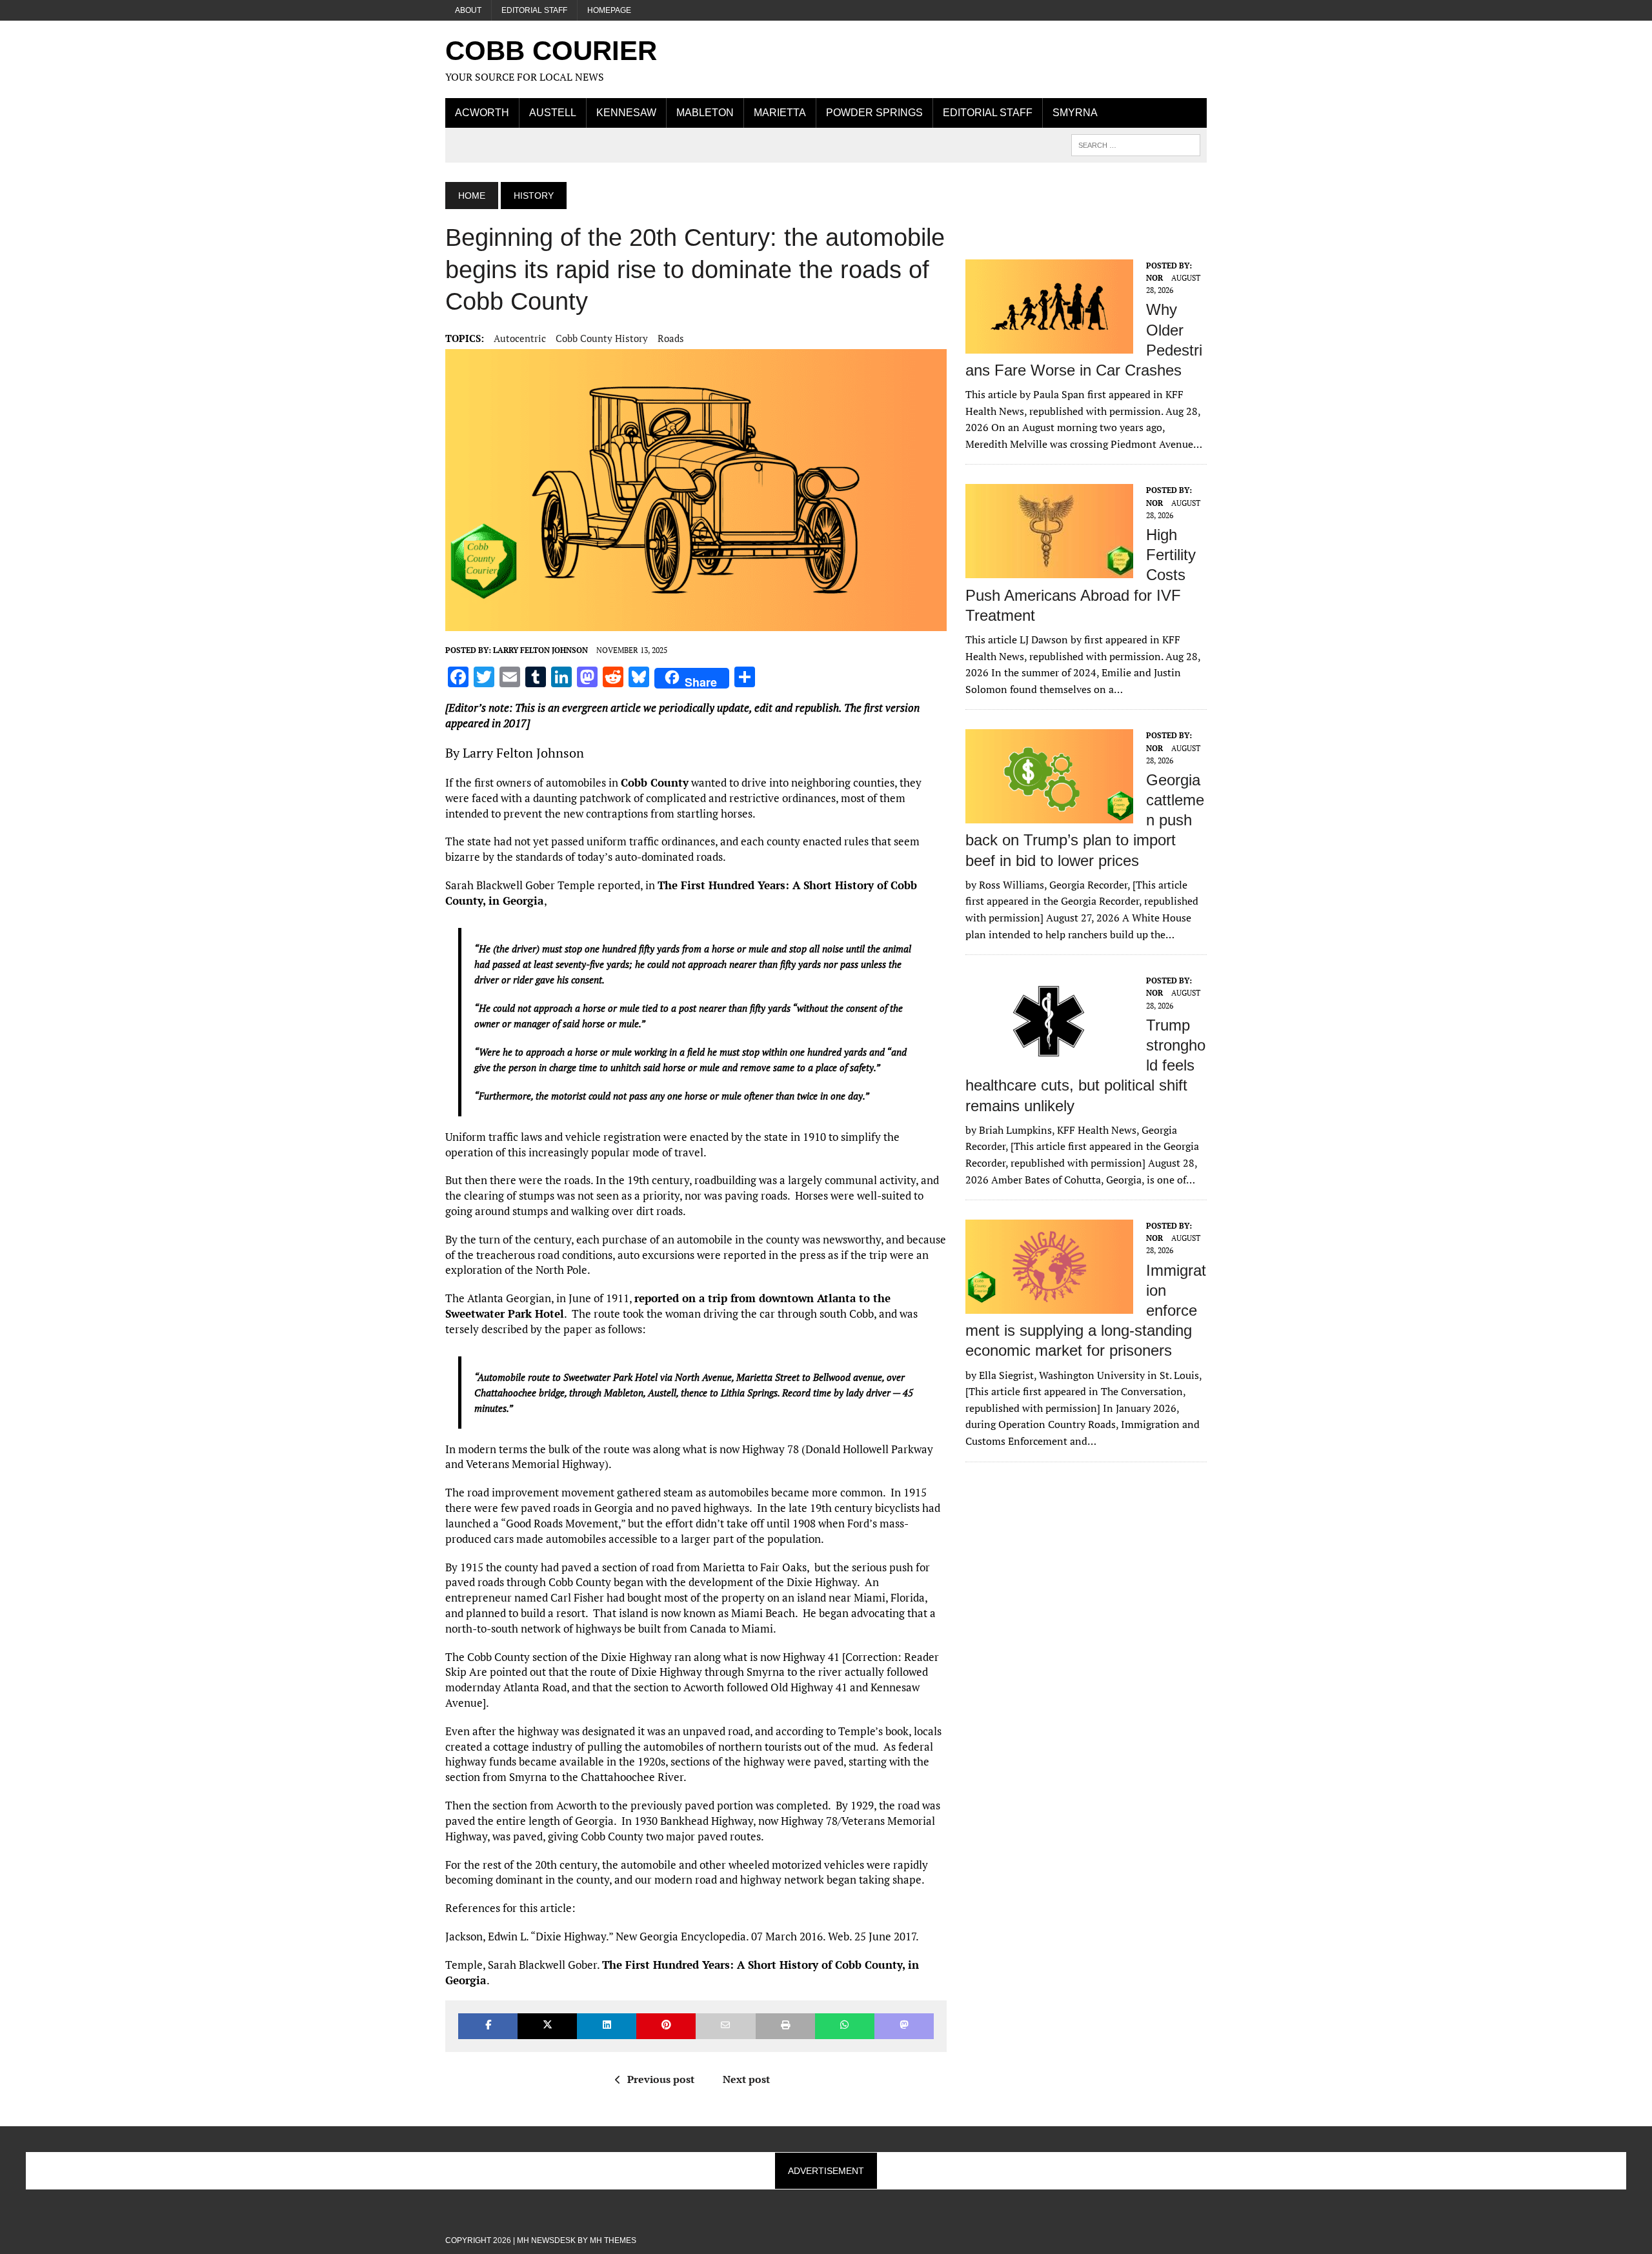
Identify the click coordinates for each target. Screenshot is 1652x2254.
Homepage (609, 10)
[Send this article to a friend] (725, 2026)
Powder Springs (874, 113)
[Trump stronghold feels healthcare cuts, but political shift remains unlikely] (1049, 1060)
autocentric (520, 338)
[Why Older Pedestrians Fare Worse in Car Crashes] (1049, 345)
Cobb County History (602, 338)
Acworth (482, 113)
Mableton (705, 113)
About (468, 10)
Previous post (661, 2079)
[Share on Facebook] (488, 2026)
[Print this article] (785, 2026)
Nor (1154, 278)
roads (671, 338)
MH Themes (613, 2240)
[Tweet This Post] (547, 2026)
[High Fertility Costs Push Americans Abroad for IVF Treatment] (1049, 570)
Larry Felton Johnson (540, 650)
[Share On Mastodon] (904, 2026)
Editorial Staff (534, 10)
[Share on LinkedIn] (607, 2026)
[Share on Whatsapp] (845, 2026)
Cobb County (655, 782)
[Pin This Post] (666, 2026)
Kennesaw (626, 113)
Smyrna (1075, 113)
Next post (746, 2079)
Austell (553, 113)
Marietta (780, 113)
